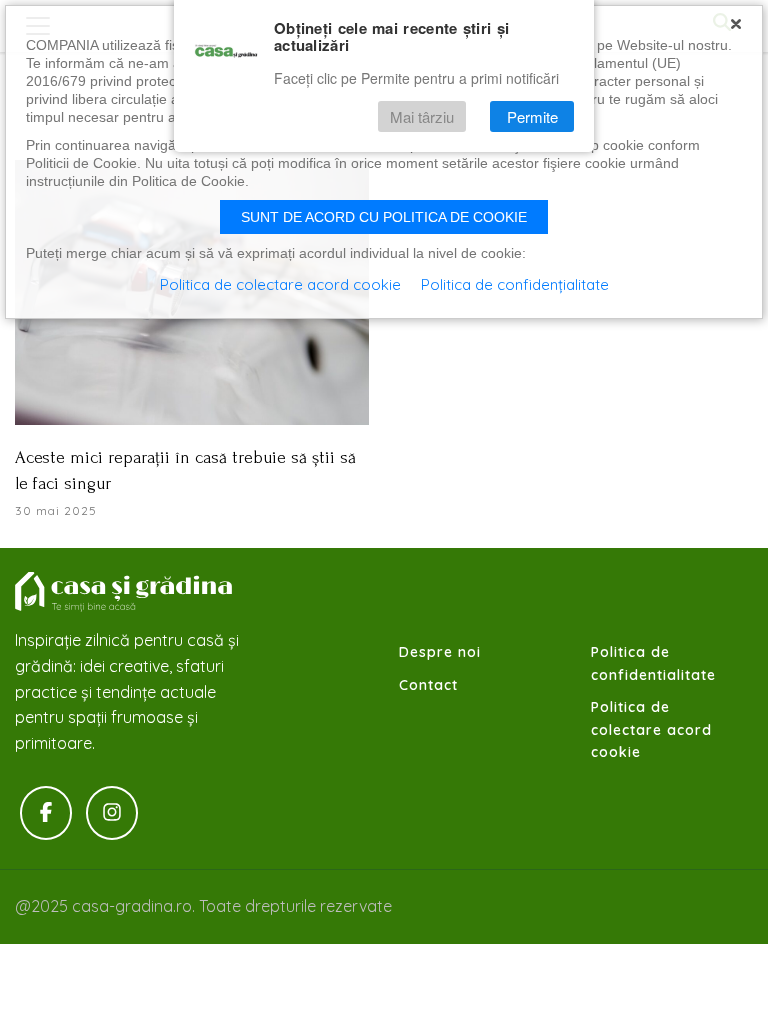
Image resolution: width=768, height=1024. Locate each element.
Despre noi (440, 652)
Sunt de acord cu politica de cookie (384, 217)
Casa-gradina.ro (125, 592)
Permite (532, 116)
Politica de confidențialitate (515, 284)
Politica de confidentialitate (653, 663)
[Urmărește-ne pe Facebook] (46, 813)
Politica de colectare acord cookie (651, 729)
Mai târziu (422, 116)
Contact (428, 685)
